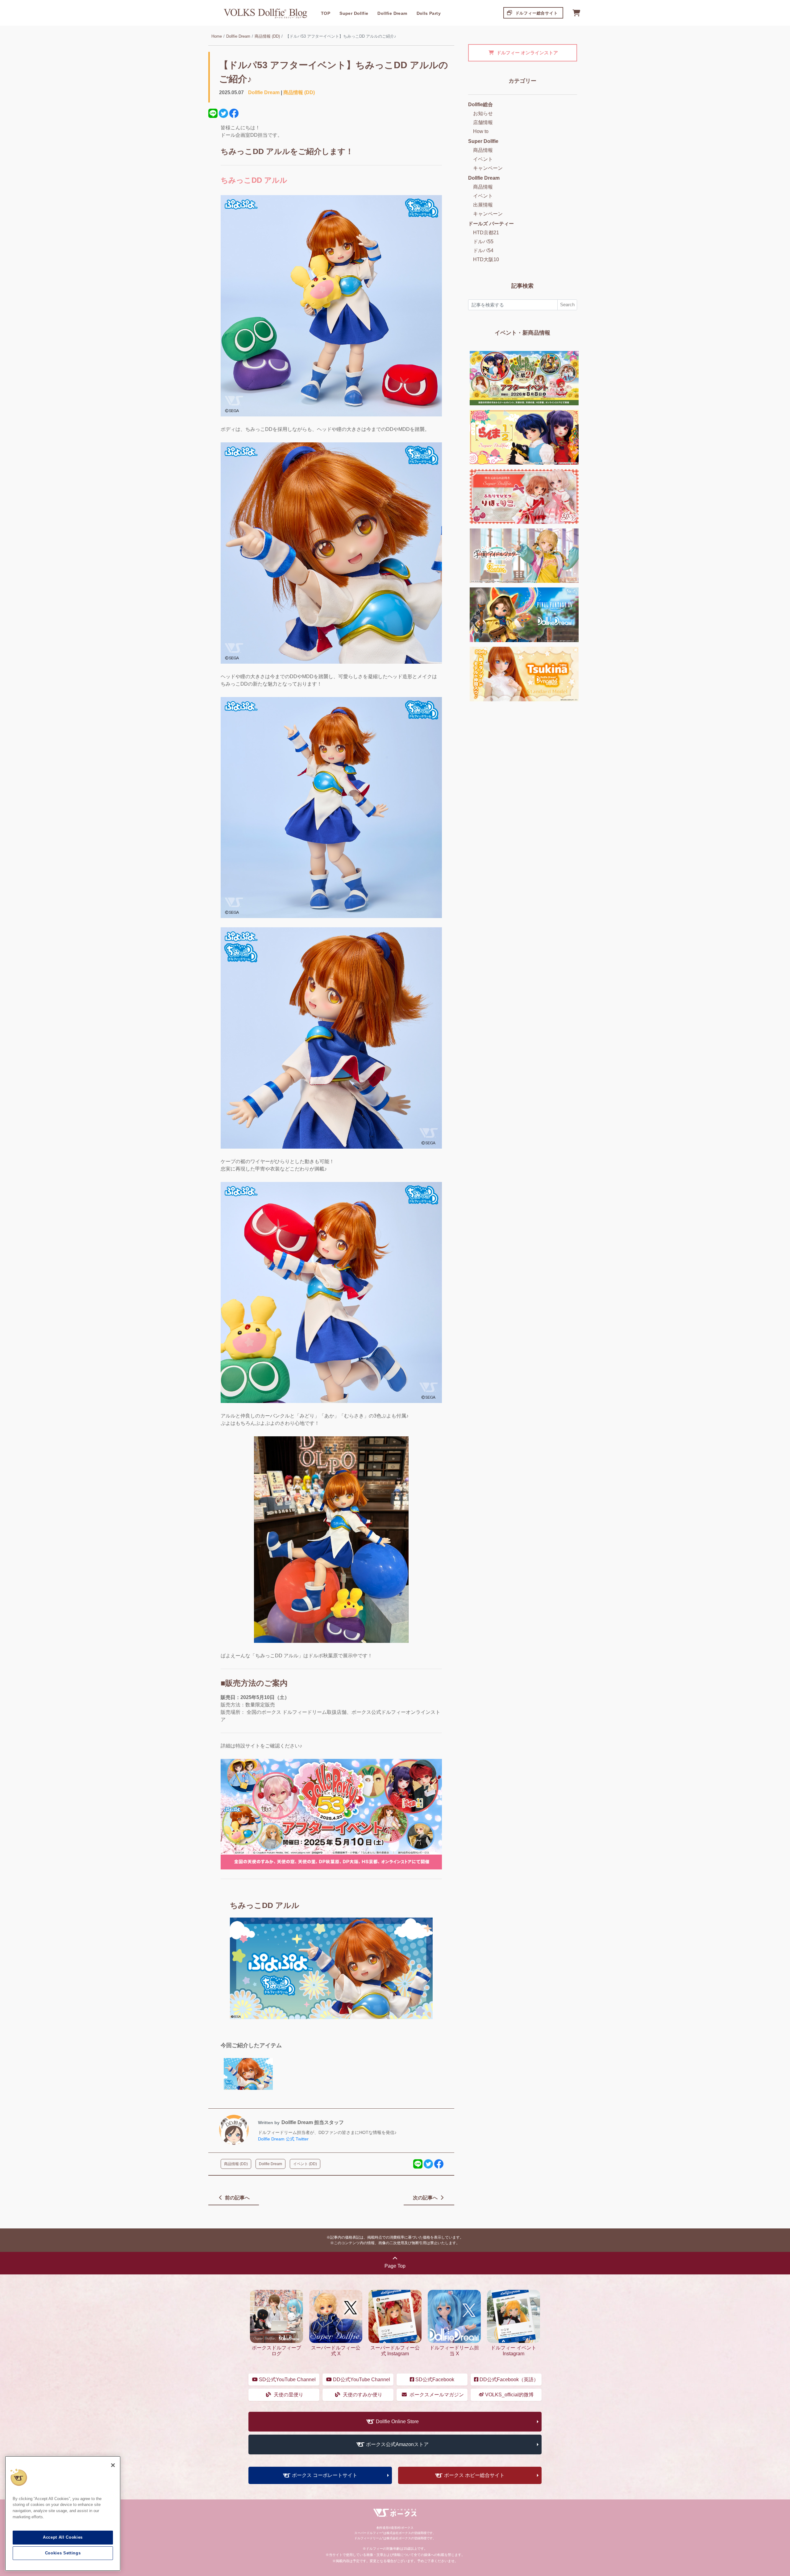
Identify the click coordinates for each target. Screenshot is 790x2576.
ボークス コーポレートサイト (325, 2475)
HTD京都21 (486, 233)
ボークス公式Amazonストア (397, 2444)
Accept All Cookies (63, 2537)
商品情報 (483, 150)
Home (217, 36)
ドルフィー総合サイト (536, 13)
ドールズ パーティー (491, 224)
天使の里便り (288, 2395)
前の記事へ (237, 2198)
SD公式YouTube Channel (287, 2380)
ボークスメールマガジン (436, 2395)
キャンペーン (488, 168)
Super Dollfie (354, 13)
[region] (63, 2514)
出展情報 (483, 205)
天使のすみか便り (362, 2395)
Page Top (395, 2266)
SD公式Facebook (434, 2380)
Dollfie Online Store (397, 2422)
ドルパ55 (483, 242)
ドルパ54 (483, 251)
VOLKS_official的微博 (509, 2395)
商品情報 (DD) (267, 36)
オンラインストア (527, 53)
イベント (483, 159)
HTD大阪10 (486, 259)
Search (567, 305)
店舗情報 (483, 122)
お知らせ (483, 113)
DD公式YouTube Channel (361, 2380)
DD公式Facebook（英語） (508, 2380)
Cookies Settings (63, 2553)
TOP (326, 13)
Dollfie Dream (392, 13)
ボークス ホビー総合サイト (474, 2475)
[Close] (113, 2465)
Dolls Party (429, 13)
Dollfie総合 (480, 104)
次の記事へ (426, 2198)
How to (481, 131)
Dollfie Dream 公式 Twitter (283, 2139)
